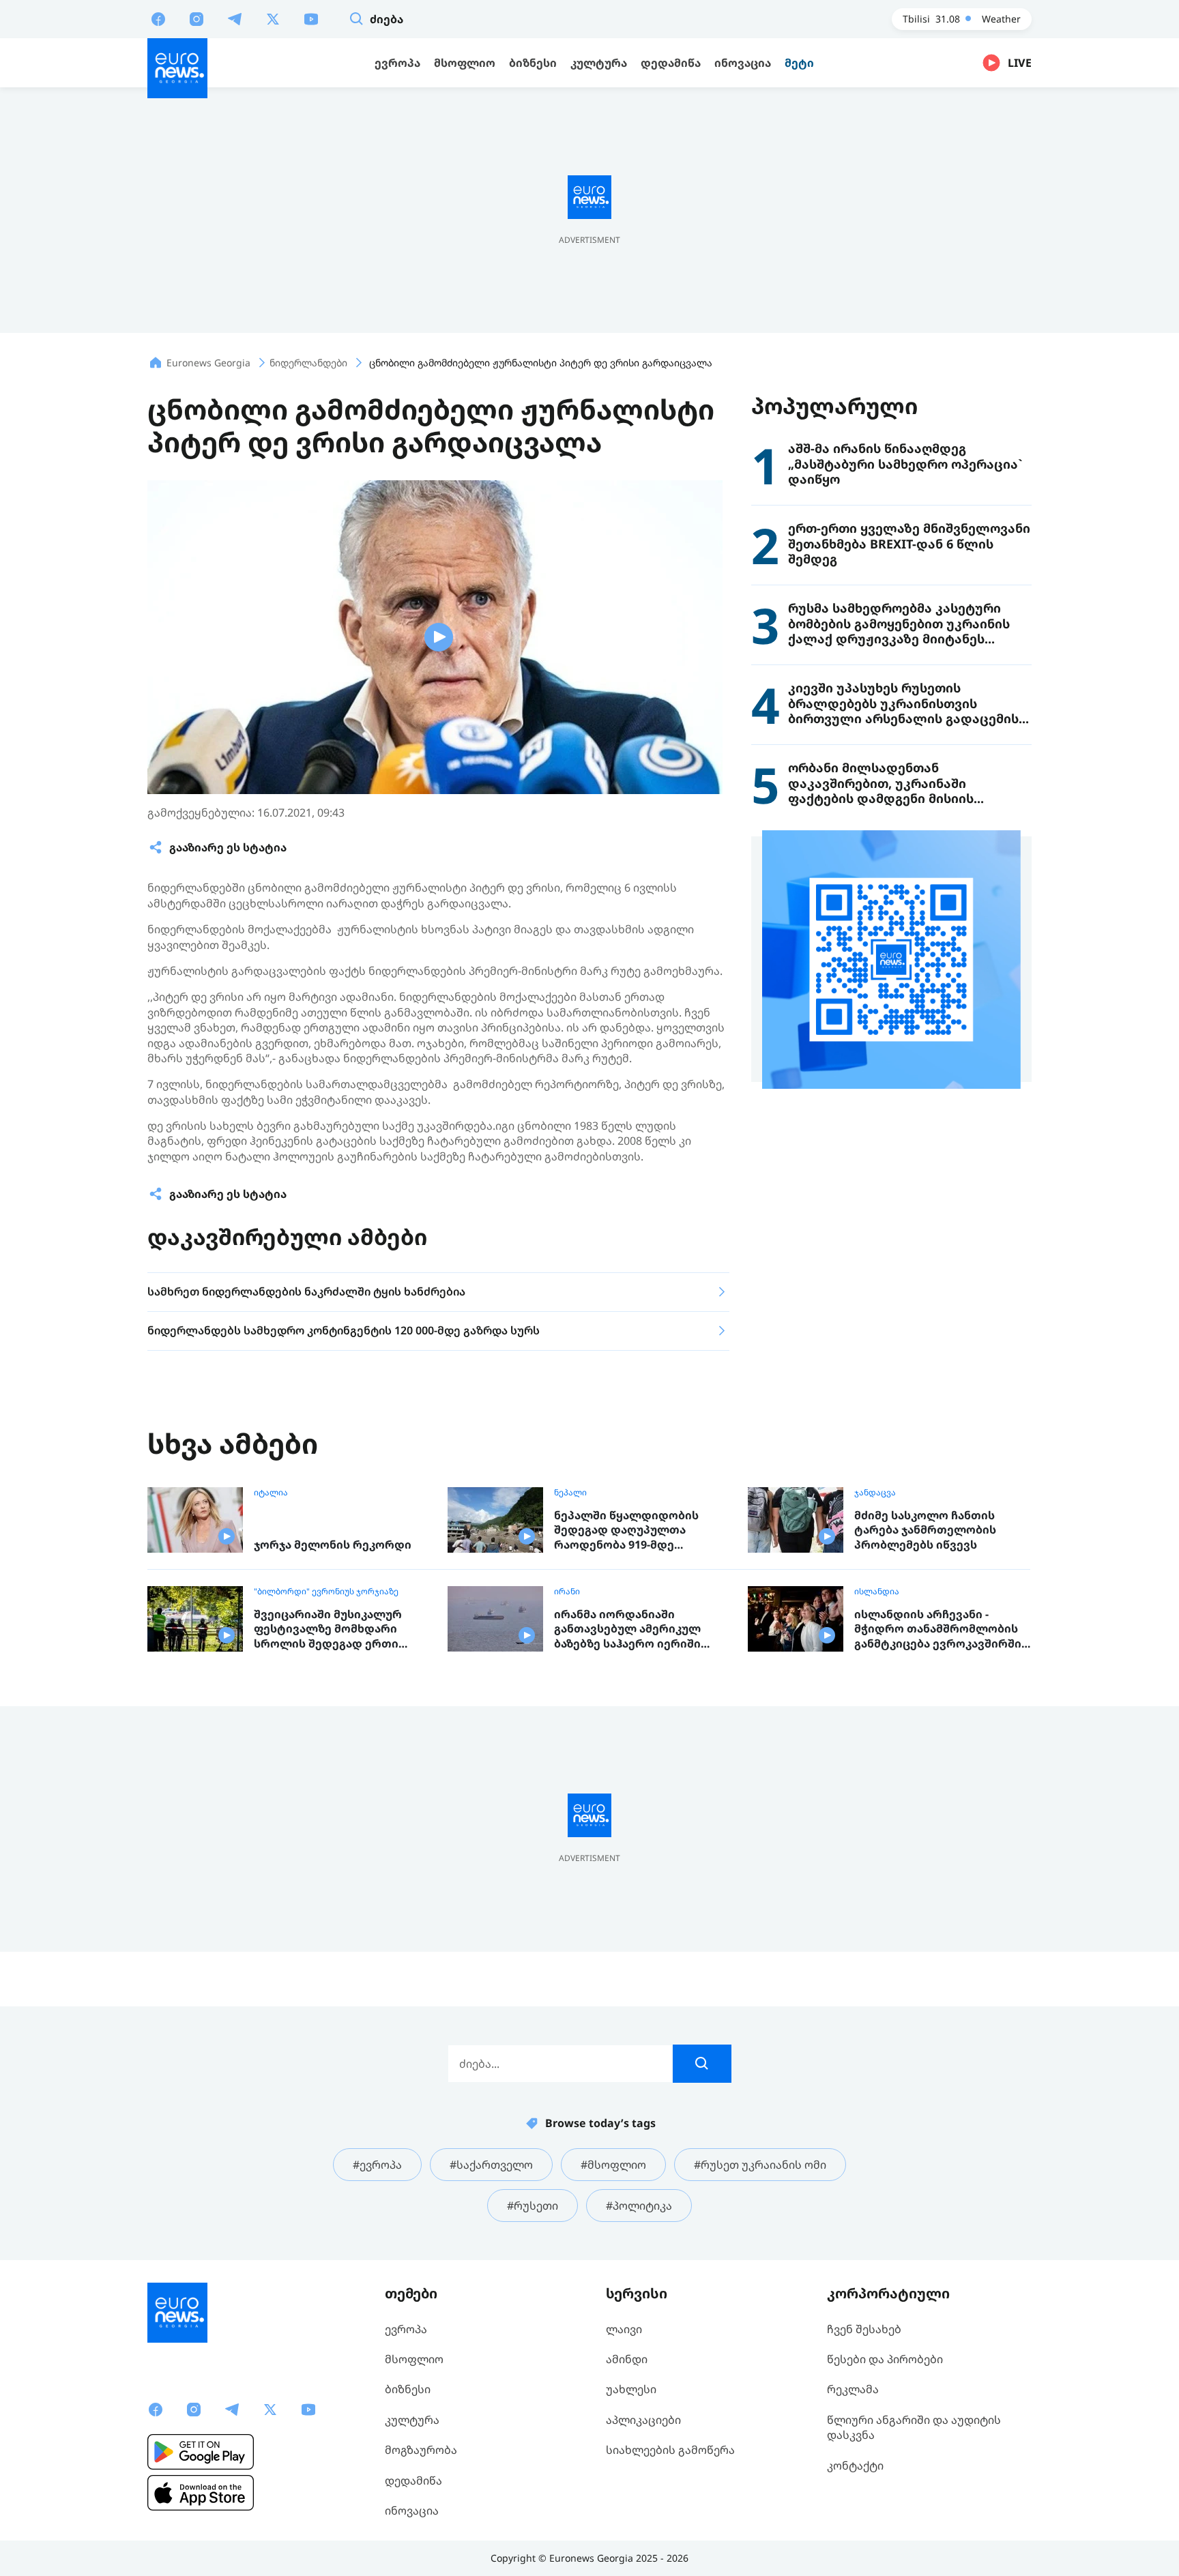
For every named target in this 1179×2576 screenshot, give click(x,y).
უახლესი (631, 2389)
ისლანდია (877, 1592)
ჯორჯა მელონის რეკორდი (333, 1545)
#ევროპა (377, 2165)
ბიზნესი (408, 2389)
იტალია (271, 1493)
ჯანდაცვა (875, 1493)
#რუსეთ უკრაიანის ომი (760, 2165)
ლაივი (624, 2329)
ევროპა (406, 2329)
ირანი (567, 1592)
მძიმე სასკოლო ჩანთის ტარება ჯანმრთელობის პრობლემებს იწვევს (925, 1530)
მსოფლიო (414, 2359)
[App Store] (201, 2493)
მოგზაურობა (421, 2450)
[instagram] (196, 18)
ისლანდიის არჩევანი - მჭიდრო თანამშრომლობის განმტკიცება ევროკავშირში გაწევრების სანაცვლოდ (938, 1629)
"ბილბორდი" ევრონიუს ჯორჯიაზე (326, 1592)
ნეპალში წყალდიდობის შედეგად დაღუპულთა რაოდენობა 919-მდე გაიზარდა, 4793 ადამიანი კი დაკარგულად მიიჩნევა (636, 1531)
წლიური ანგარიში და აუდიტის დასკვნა (914, 2427)
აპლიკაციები (643, 2420)
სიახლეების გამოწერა (670, 2450)
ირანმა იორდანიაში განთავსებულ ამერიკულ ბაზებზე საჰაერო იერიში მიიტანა (627, 1629)
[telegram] (235, 18)
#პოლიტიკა (639, 2206)
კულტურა (412, 2420)
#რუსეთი (533, 2206)
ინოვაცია (412, 2511)
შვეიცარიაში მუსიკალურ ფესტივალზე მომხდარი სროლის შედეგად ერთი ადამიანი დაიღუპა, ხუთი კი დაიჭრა (336, 1629)
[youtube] (311, 18)
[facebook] (158, 18)
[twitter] (273, 18)
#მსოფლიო (613, 2165)
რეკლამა (853, 2389)
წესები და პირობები (885, 2359)
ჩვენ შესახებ (864, 2329)
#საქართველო (491, 2165)
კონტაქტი (855, 2465)
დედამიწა (413, 2480)
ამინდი (627, 2359)
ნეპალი (570, 1493)
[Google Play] (201, 2452)
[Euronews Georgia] (177, 68)
